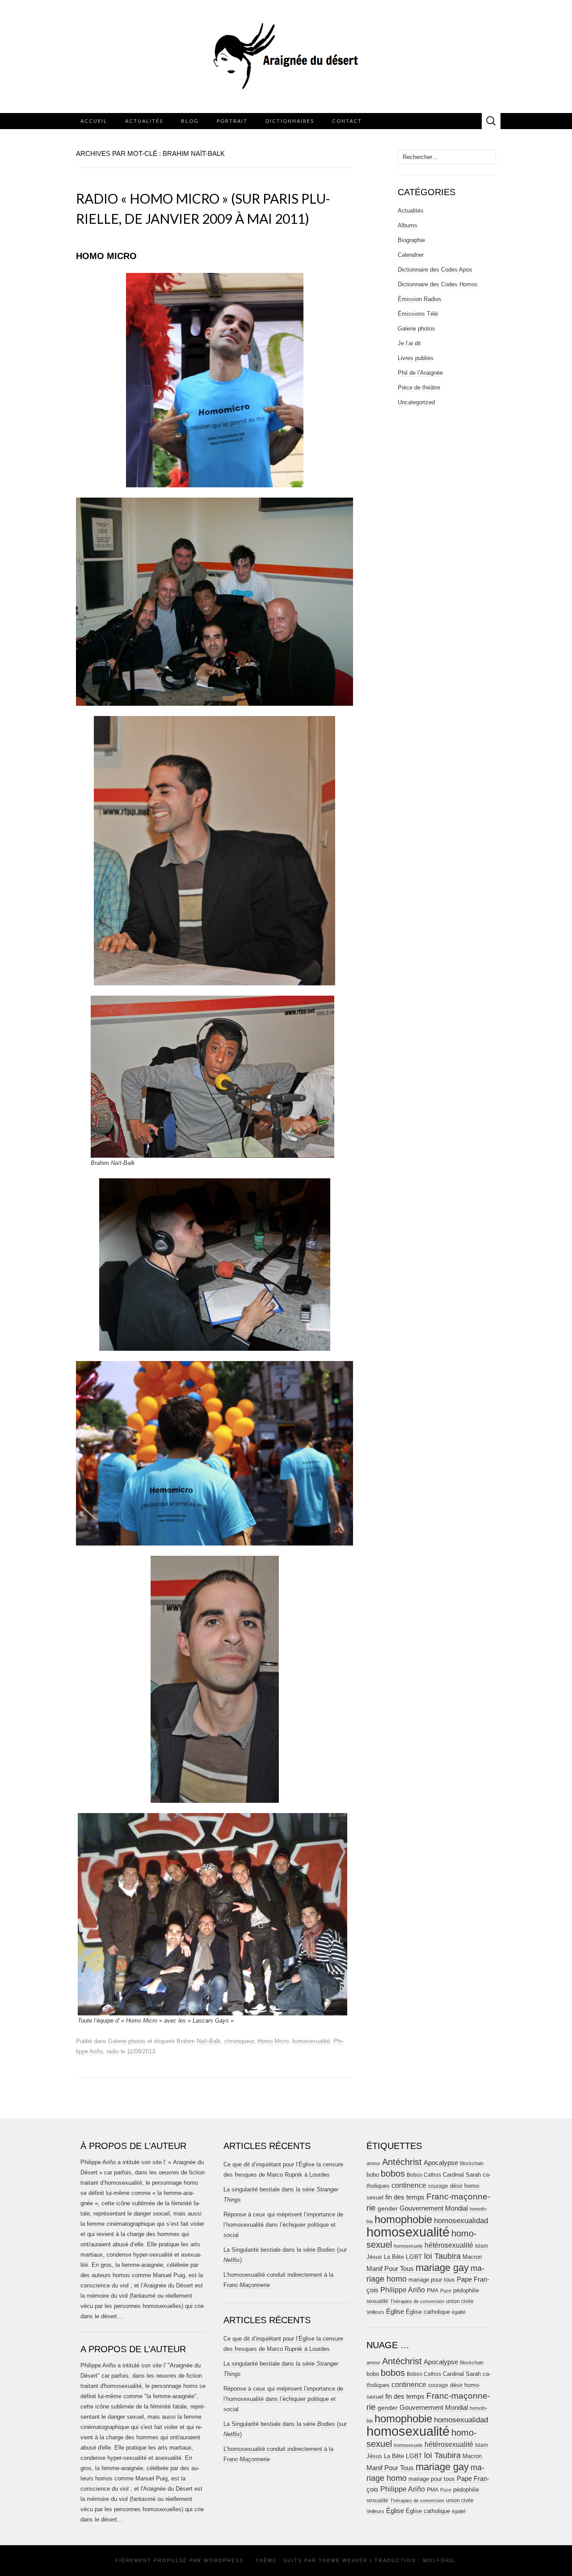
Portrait (232, 121)
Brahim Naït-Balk (199, 2041)
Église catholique (428, 2312)
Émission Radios (420, 299)
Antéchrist (402, 2162)
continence (409, 2185)
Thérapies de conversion (417, 2301)
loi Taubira (442, 2256)
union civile (460, 2301)
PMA (433, 2291)
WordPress (224, 2560)
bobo (373, 2175)
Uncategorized (416, 402)
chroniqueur (239, 2041)
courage (438, 2186)
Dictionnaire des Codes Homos (438, 284)
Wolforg (439, 2560)
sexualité (377, 2301)
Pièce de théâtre (419, 387)
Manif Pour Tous (390, 2269)
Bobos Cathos (424, 2175)
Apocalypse (441, 2163)
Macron (472, 2257)
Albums (408, 225)
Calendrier (411, 255)
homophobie (403, 2219)
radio (113, 2051)
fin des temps (405, 2197)
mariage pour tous (432, 2280)
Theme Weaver (343, 2560)
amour (373, 2163)
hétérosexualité (449, 2245)
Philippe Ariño (403, 2290)
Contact (347, 121)
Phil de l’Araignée (420, 373)
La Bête (394, 2257)
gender (388, 2209)
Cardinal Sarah (462, 2175)
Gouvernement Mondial (434, 2208)
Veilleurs (375, 2312)
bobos (393, 2174)
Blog (190, 121)
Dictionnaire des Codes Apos (435, 270)
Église (395, 2312)
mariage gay (442, 2268)
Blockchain (472, 2163)
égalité (459, 2312)
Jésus (374, 2257)
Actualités (144, 121)
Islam (482, 2246)
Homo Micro (273, 2041)
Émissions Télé (418, 314)
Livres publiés (416, 358)
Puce (446, 2291)
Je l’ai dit (409, 343)
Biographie (411, 240)
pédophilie (466, 2290)
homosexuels (408, 2246)
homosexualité (311, 2041)
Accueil (94, 121)
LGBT (414, 2257)
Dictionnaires (290, 121)
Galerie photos (127, 2041)
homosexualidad (461, 2221)
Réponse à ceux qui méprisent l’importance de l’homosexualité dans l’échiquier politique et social (283, 2225)
